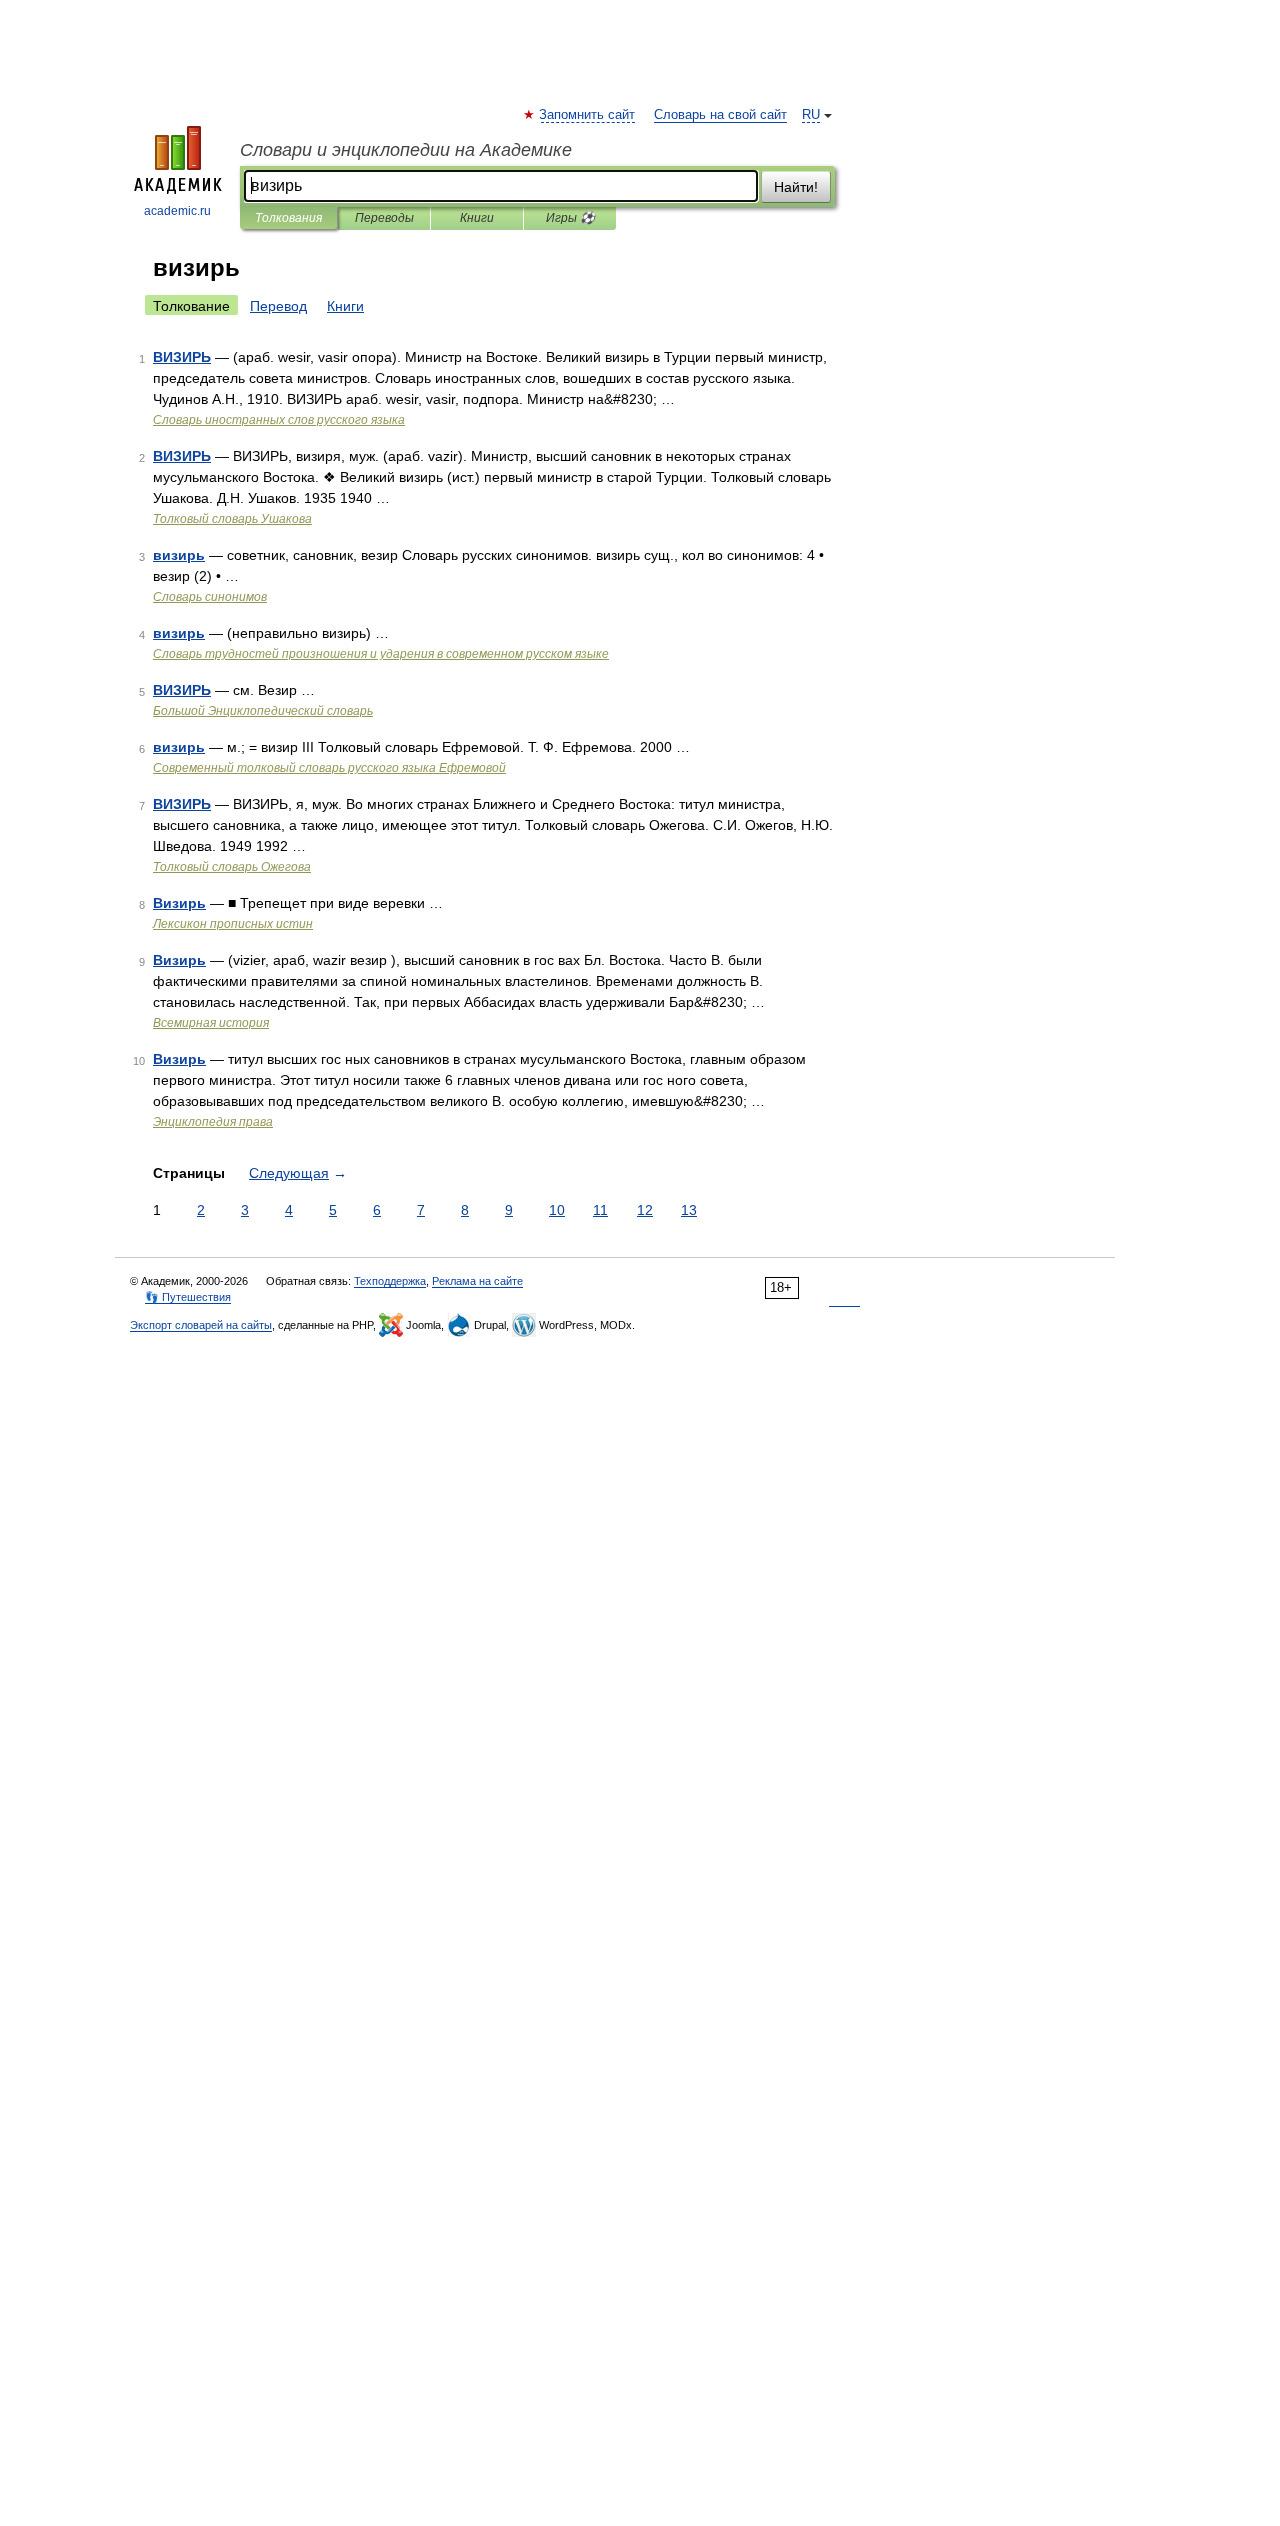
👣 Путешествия (188, 1297)
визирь (179, 555)
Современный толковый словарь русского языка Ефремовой (329, 768)
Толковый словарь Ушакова (232, 519)
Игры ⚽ (570, 218)
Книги (477, 218)
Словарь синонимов (210, 597)
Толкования (288, 218)
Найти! (796, 187)
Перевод (278, 306)
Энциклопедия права (213, 1122)
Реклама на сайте (477, 1281)
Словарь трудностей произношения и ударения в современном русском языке (381, 654)
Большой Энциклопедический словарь (263, 711)
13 (689, 1210)
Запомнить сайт (588, 115)
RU (811, 115)
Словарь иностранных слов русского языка (279, 420)
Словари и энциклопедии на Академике (406, 150)
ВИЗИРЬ (182, 357)
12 (645, 1210)
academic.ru (177, 211)
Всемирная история (211, 1023)
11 (600, 1210)
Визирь (179, 903)
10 (557, 1210)
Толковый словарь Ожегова (232, 867)
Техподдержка (390, 1281)
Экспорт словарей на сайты (201, 1325)
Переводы (384, 218)
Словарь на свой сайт (720, 115)
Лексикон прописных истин (233, 924)
